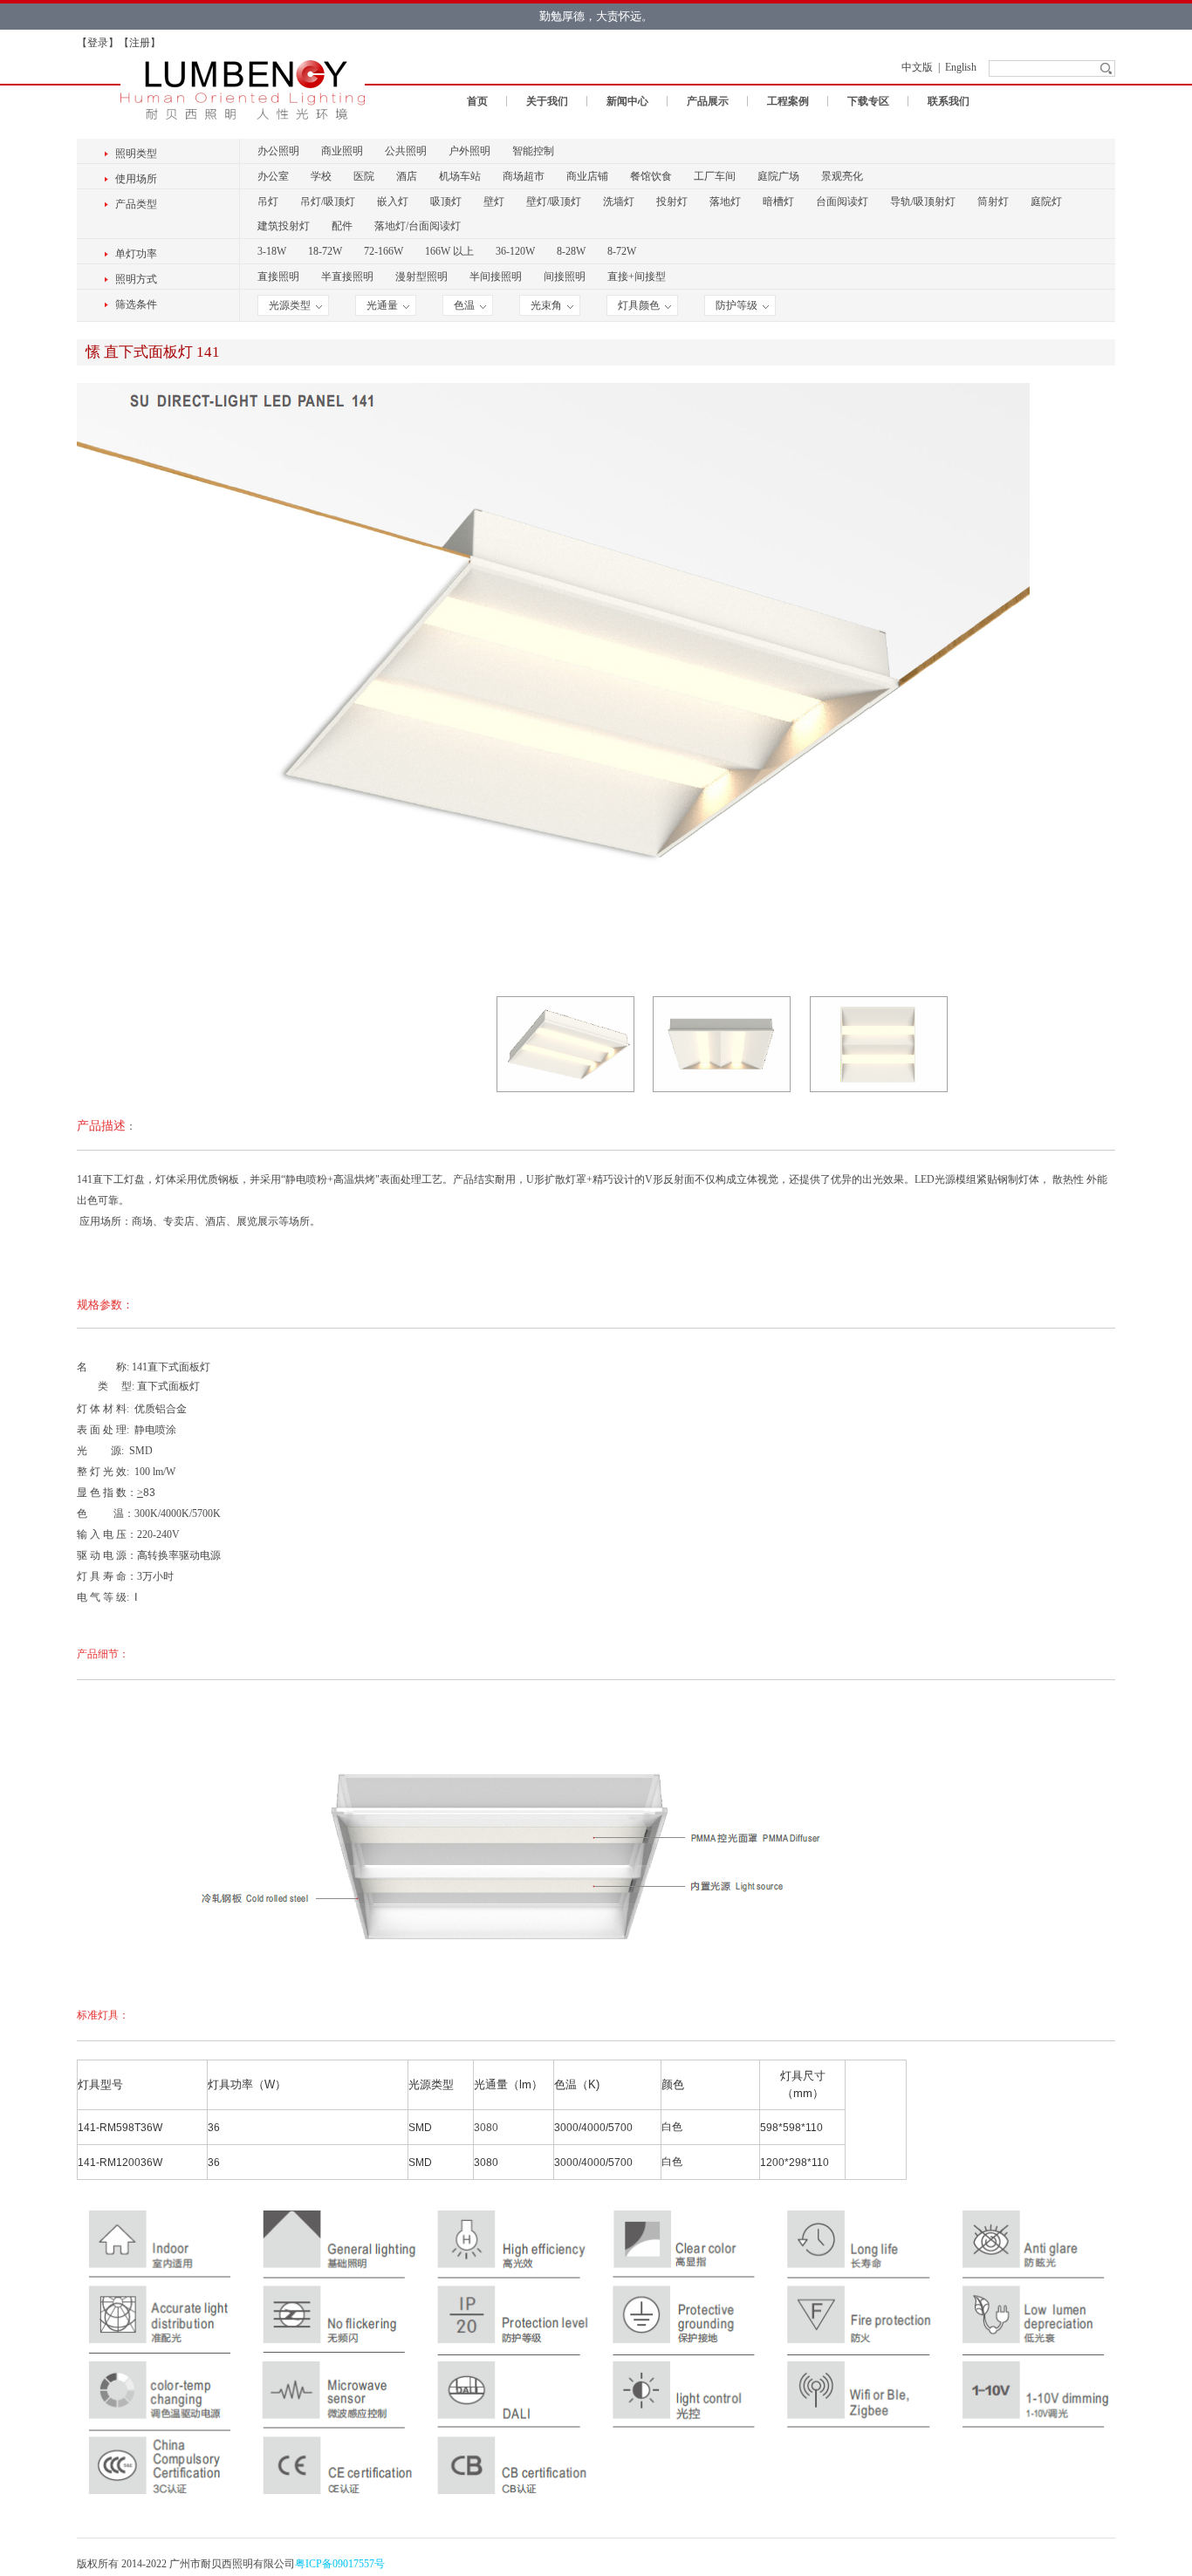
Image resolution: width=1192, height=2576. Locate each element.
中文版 (917, 67)
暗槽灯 (778, 202)
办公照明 (278, 151)
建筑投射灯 (284, 226)
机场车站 (460, 176)
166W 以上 (449, 251)
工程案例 (788, 101)
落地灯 (725, 202)
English (961, 67)
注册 (140, 43)
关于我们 (547, 101)
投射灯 (672, 202)
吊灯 (268, 202)
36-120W (515, 251)
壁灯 (494, 202)
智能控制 (533, 151)
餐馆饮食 (651, 176)
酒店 (407, 176)
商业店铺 (587, 176)
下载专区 (868, 101)
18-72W (325, 251)
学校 (321, 176)
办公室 (273, 176)
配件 (342, 226)
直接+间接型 (637, 277)
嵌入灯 (393, 202)
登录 (98, 43)
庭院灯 (1046, 202)
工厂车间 (715, 176)
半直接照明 (347, 277)
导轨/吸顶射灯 (923, 202)
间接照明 (565, 277)
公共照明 (406, 151)
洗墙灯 (619, 202)
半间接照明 (496, 277)
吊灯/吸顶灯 (328, 202)
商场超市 (524, 176)
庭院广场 (778, 176)
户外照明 (469, 151)
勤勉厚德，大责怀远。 (596, 16)
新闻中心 (627, 101)
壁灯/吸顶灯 (554, 202)
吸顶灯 (446, 202)
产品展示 (708, 101)
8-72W (622, 251)
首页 (477, 101)
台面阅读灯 (842, 202)
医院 (364, 176)
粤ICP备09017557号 (340, 2564)
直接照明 (278, 277)
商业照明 (342, 151)
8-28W (571, 251)
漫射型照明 (421, 277)
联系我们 (949, 101)
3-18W (272, 251)
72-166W (384, 251)
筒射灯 (993, 202)
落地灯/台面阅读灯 (418, 226)
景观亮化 (842, 176)
